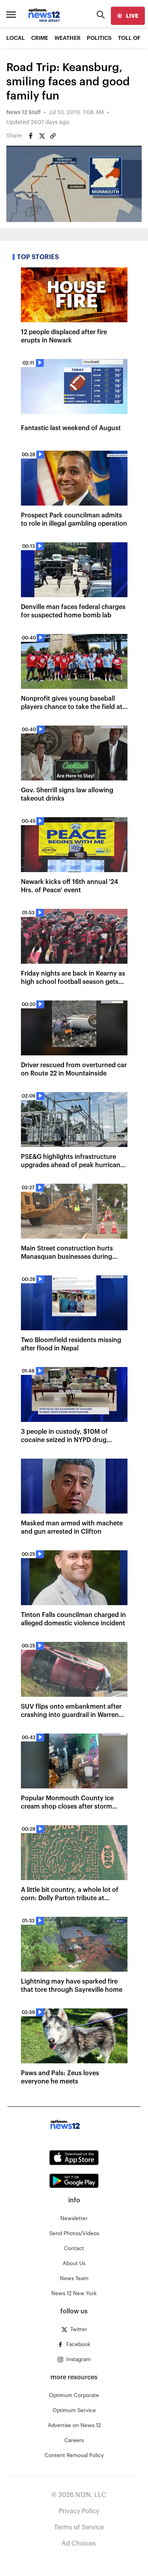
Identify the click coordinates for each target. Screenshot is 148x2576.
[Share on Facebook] (31, 136)
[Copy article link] (53, 136)
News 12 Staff (23, 113)
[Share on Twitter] (42, 136)
